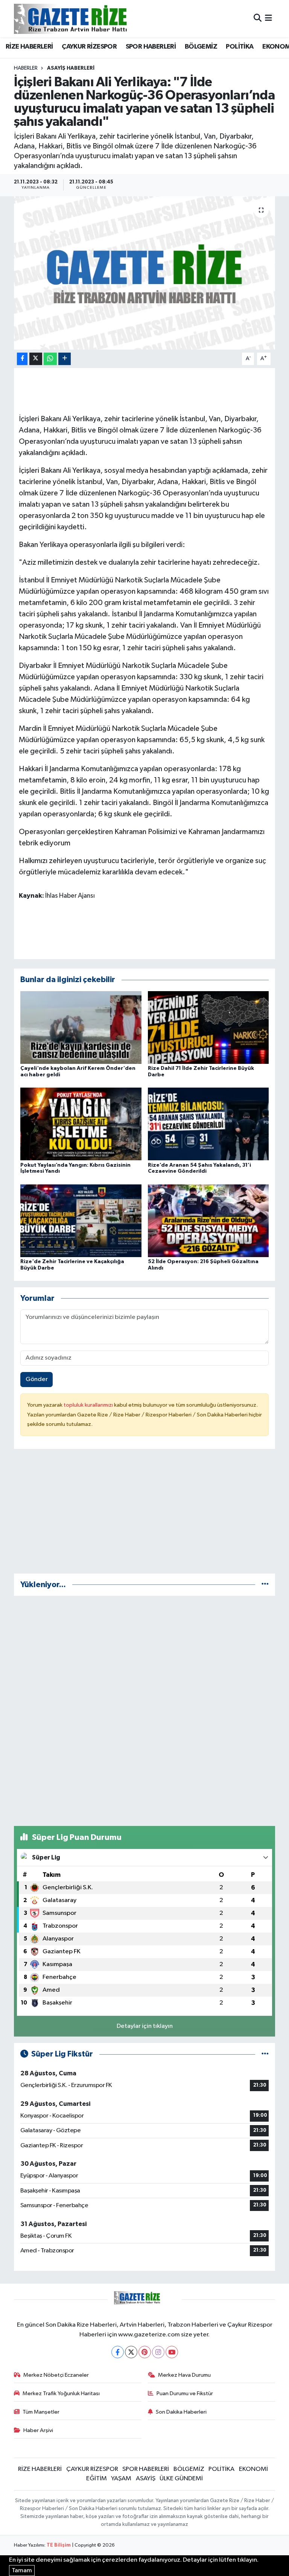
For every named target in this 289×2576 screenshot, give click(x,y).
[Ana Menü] (268, 19)
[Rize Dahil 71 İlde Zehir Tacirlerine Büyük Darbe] (208, 1027)
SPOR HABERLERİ (151, 47)
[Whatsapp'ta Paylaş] (50, 359)
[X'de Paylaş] (36, 359)
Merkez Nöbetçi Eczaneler (56, 2375)
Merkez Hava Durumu (184, 2375)
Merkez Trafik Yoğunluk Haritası (61, 2393)
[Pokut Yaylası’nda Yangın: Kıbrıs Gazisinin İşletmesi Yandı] (81, 1124)
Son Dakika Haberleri (181, 2412)
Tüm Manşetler (41, 2412)
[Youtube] (172, 2352)
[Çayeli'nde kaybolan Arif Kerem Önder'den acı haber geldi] (81, 1027)
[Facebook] (118, 2352)
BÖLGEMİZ (201, 47)
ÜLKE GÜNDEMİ (181, 2479)
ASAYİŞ (146, 2479)
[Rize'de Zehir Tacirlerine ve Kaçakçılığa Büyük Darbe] (81, 1220)
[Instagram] (158, 2352)
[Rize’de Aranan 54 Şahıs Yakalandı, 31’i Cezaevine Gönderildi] (208, 1124)
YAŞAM (121, 2479)
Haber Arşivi (38, 2430)
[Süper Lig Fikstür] (265, 2054)
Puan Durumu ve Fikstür (185, 2393)
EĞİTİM (97, 2479)
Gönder (37, 1379)
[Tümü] (265, 1585)
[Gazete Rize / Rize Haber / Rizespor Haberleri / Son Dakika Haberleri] (89, 19)
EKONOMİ (253, 2469)
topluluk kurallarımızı (89, 1405)
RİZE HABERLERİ (29, 47)
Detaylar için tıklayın (145, 2026)
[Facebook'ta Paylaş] (22, 359)
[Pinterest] (145, 2352)
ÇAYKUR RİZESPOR (89, 47)
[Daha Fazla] (65, 359)
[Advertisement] (145, 1514)
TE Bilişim (59, 2545)
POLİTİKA (240, 47)
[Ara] (258, 19)
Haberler (26, 68)
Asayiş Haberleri (71, 68)
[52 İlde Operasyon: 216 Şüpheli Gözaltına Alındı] (208, 1220)
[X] (131, 2352)
